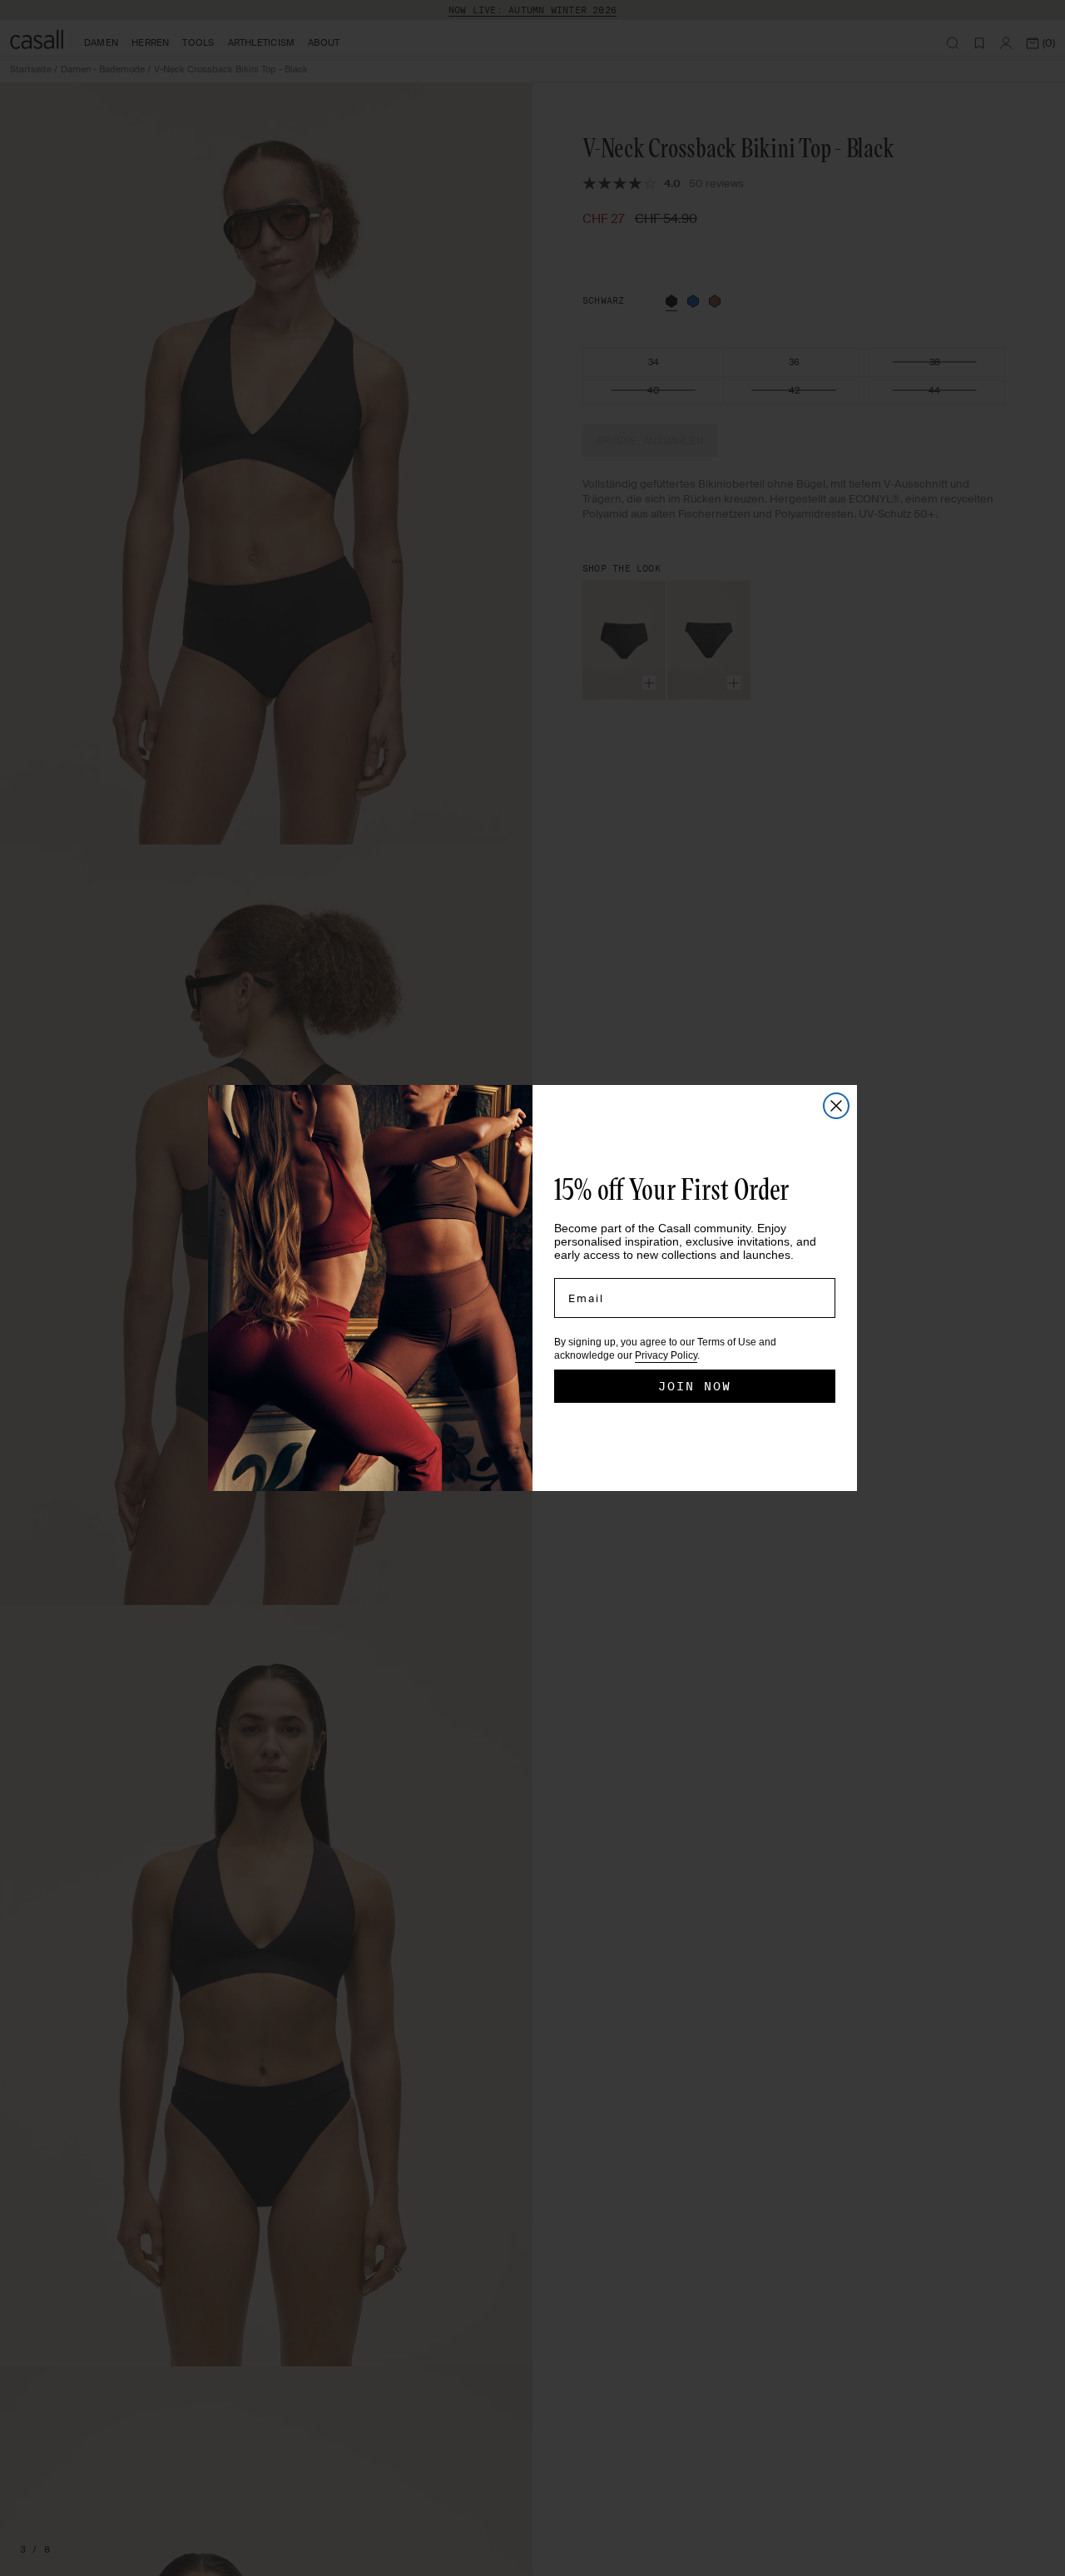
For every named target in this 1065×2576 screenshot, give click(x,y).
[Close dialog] (836, 1106)
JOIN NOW (695, 1386)
